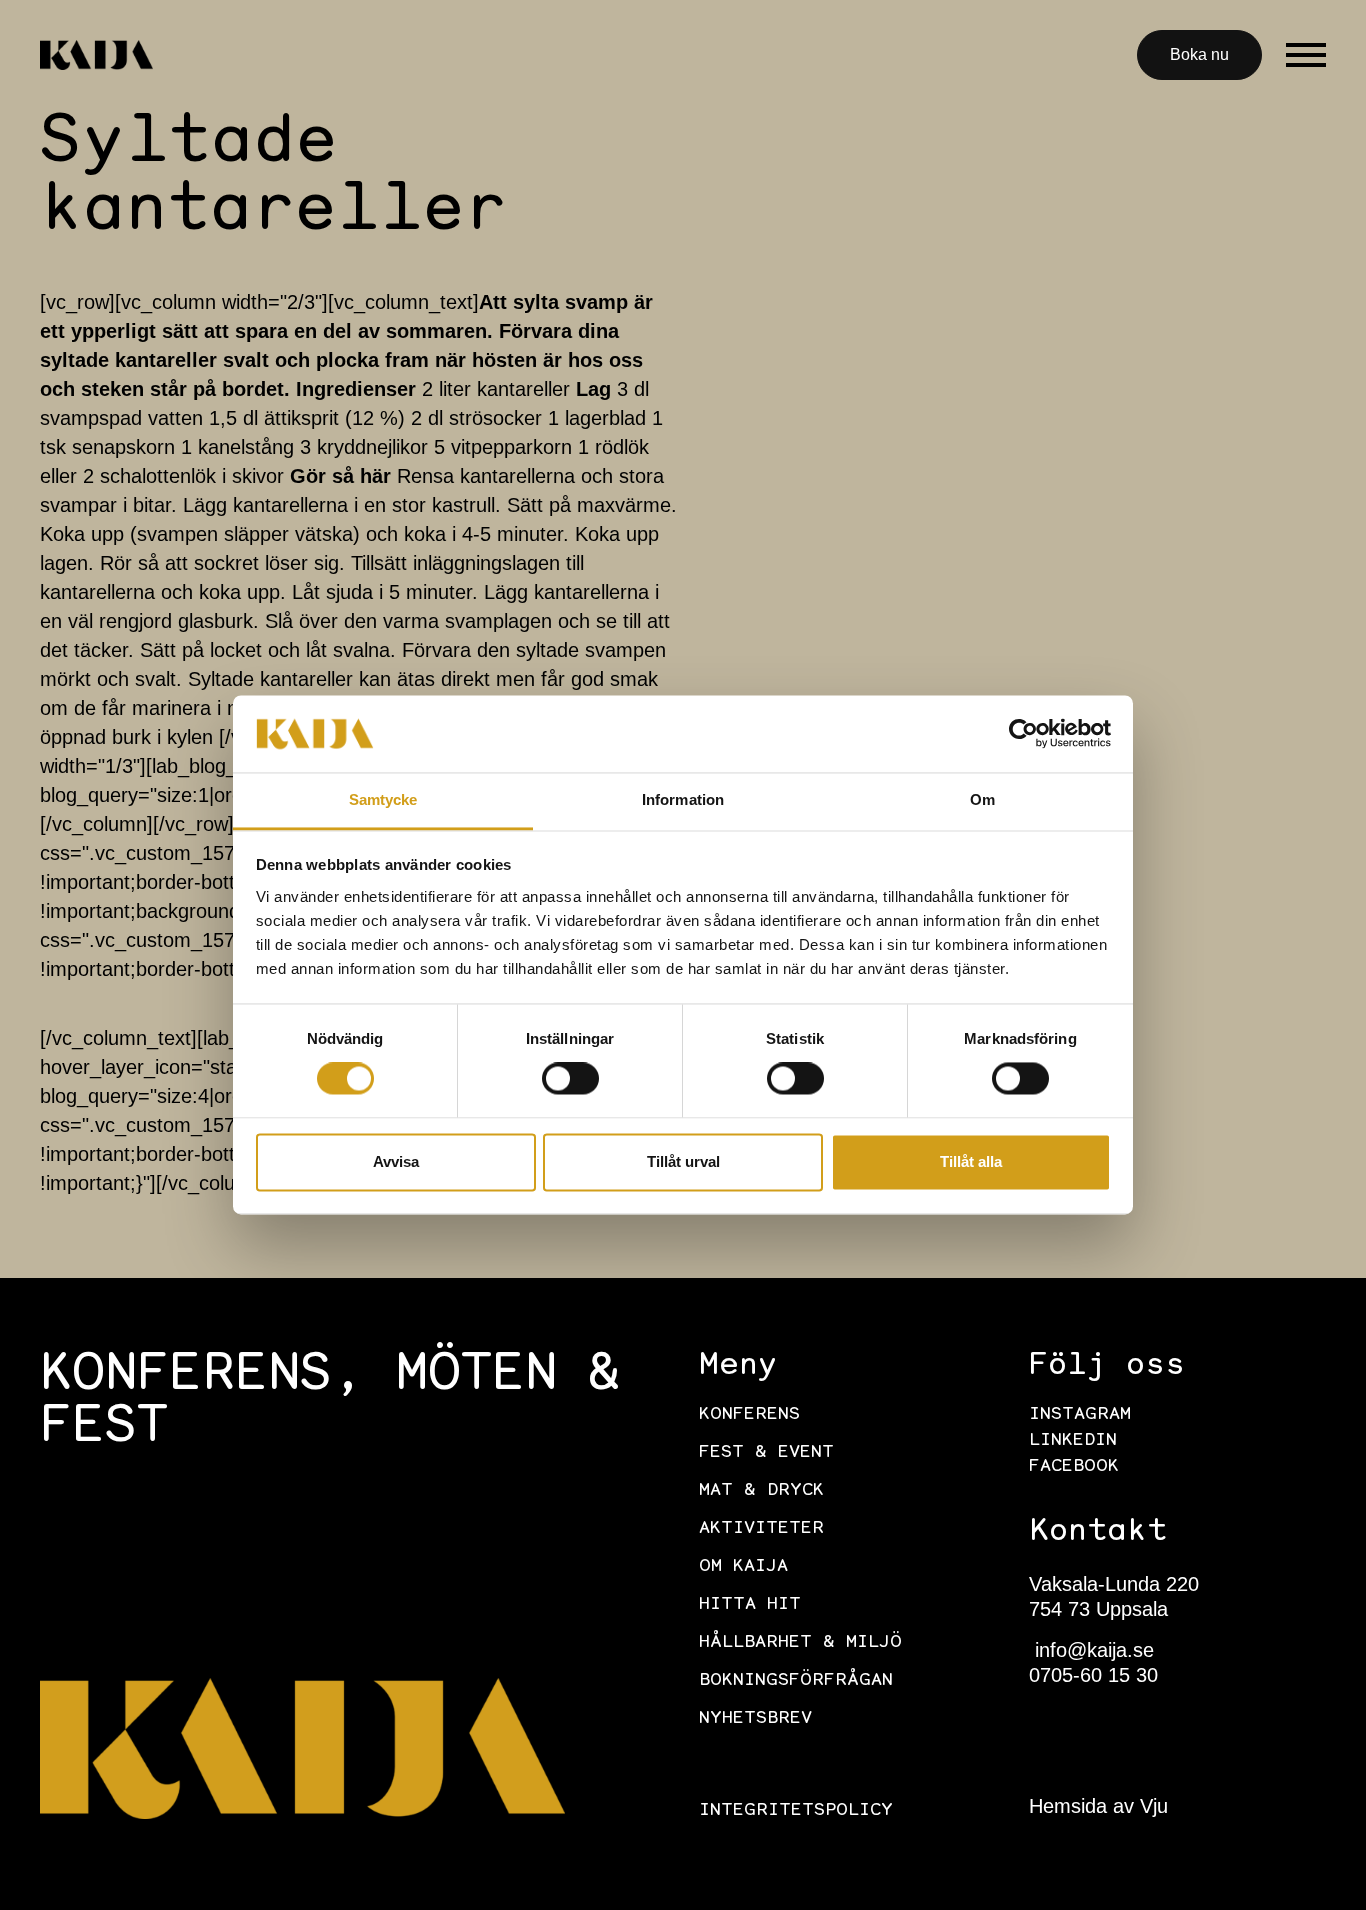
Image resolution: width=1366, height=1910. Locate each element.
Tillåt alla (971, 1161)
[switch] (570, 1079)
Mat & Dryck (761, 1491)
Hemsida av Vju (1098, 1806)
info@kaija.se (1091, 1650)
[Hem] (96, 55)
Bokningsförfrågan (796, 1681)
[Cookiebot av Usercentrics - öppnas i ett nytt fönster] (1023, 734)
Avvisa (396, 1161)
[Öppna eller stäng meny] (1306, 55)
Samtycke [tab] (383, 799)
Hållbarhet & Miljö (800, 1643)
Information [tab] (683, 799)
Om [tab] (982, 799)
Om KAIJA (743, 1567)
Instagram (1080, 1415)
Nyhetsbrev (755, 1719)
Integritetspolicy (796, 1810)
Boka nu (1199, 54)
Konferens (749, 1415)
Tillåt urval (683, 1161)
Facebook (1074, 1467)
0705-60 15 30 (1093, 1675)
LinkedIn (1073, 1441)
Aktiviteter (761, 1529)
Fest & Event (766, 1453)
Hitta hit (750, 1605)
